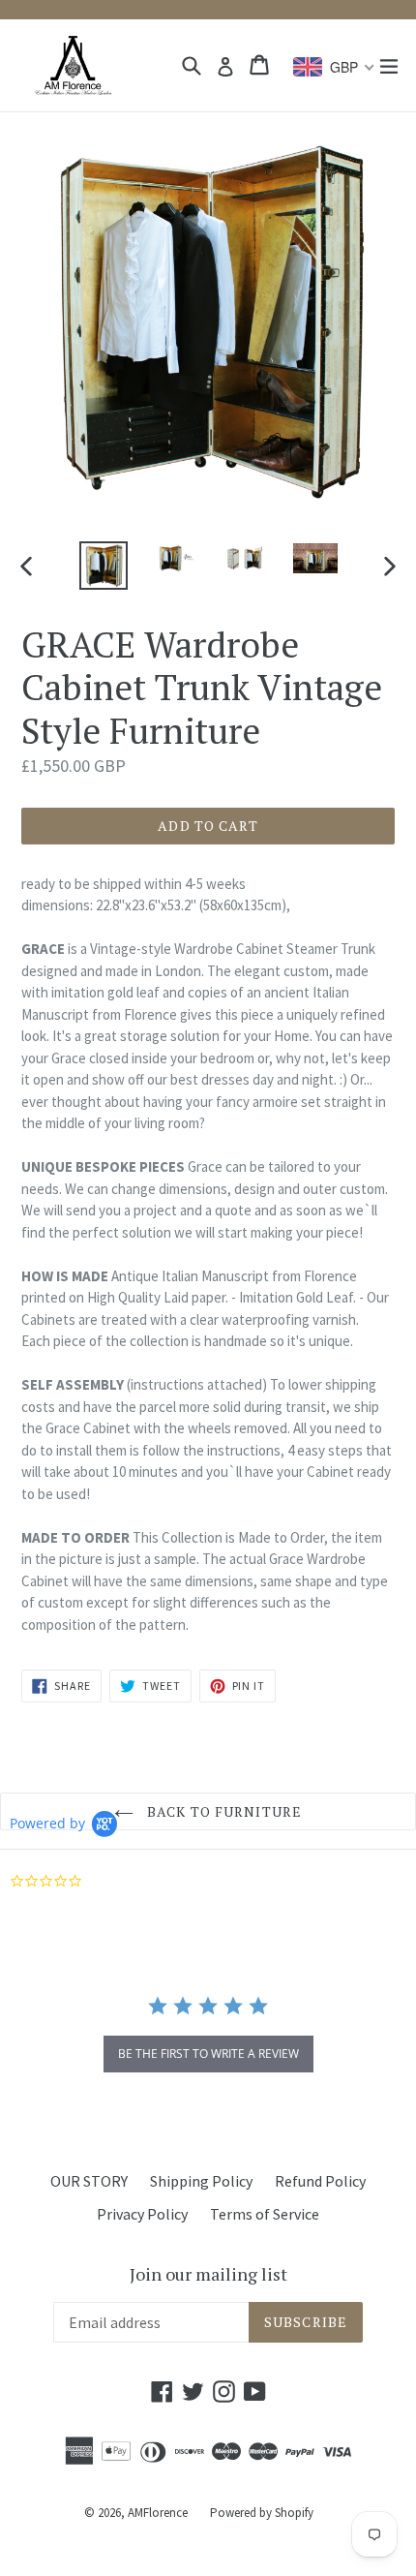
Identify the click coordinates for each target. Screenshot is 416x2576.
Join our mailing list (208, 2275)
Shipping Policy (201, 2181)
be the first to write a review (208, 2054)
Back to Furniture (223, 1811)
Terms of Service (265, 2214)
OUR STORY (89, 2181)
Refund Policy (320, 2181)
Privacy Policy (142, 2214)
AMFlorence (158, 2513)
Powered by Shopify (262, 2513)
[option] (103, 566)
